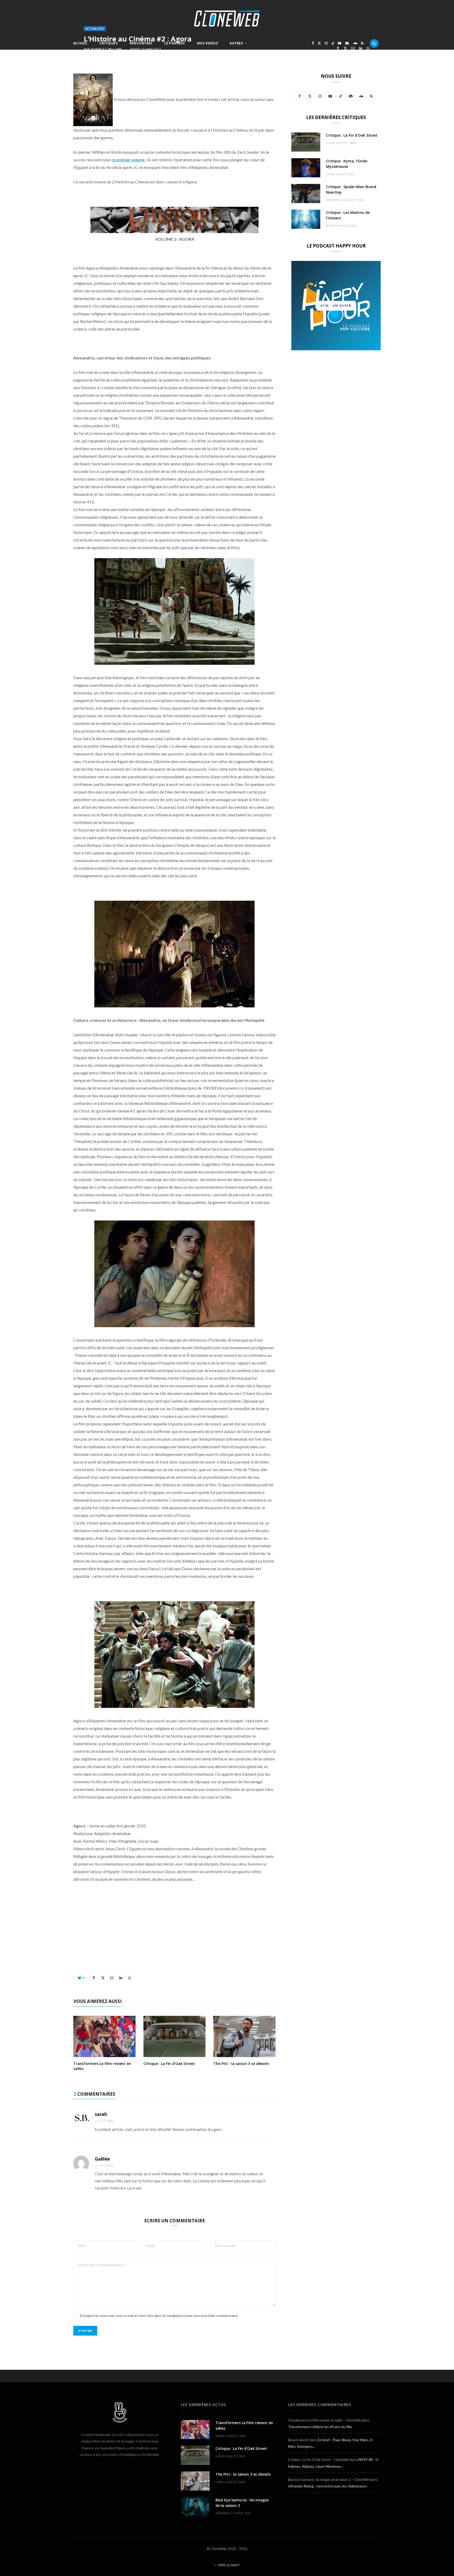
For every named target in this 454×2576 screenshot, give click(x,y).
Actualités (95, 29)
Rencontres (141, 43)
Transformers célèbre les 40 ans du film (320, 2427)
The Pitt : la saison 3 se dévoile (241, 2064)
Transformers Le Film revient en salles (102, 2066)
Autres (236, 43)
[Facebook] (338, 48)
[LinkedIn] (361, 48)
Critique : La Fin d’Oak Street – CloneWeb (318, 2459)
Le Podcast (175, 43)
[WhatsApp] (368, 48)
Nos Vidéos (207, 43)
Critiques (108, 43)
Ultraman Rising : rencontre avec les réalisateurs (327, 2486)
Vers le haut (228, 2565)
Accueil (80, 43)
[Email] (353, 48)
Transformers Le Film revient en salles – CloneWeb (324, 2420)
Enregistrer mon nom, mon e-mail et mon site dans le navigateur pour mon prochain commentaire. (159, 2315)
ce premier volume (128, 160)
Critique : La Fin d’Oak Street (169, 2064)
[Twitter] (345, 48)
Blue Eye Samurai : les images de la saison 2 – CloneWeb (329, 2479)
